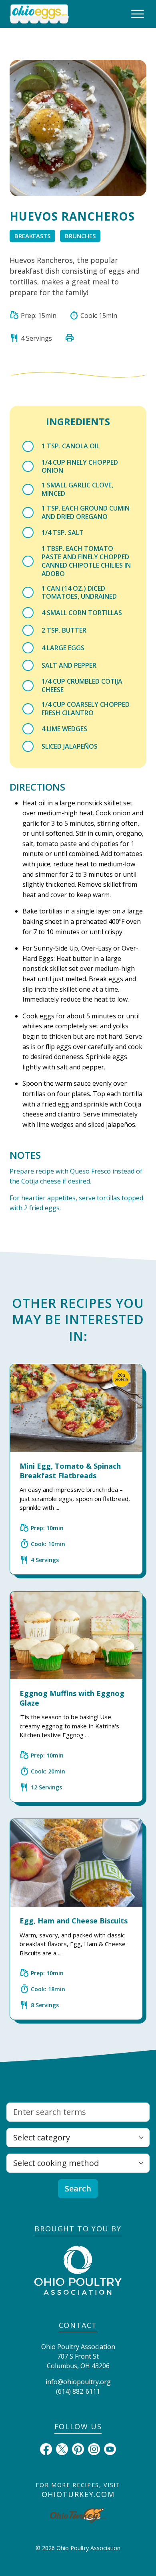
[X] (62, 2448)
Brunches (80, 236)
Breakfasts (32, 236)
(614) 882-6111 (78, 2391)
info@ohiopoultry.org (78, 2382)
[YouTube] (110, 2448)
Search (78, 2188)
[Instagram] (94, 2448)
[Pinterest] (78, 2448)
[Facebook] (46, 2448)
